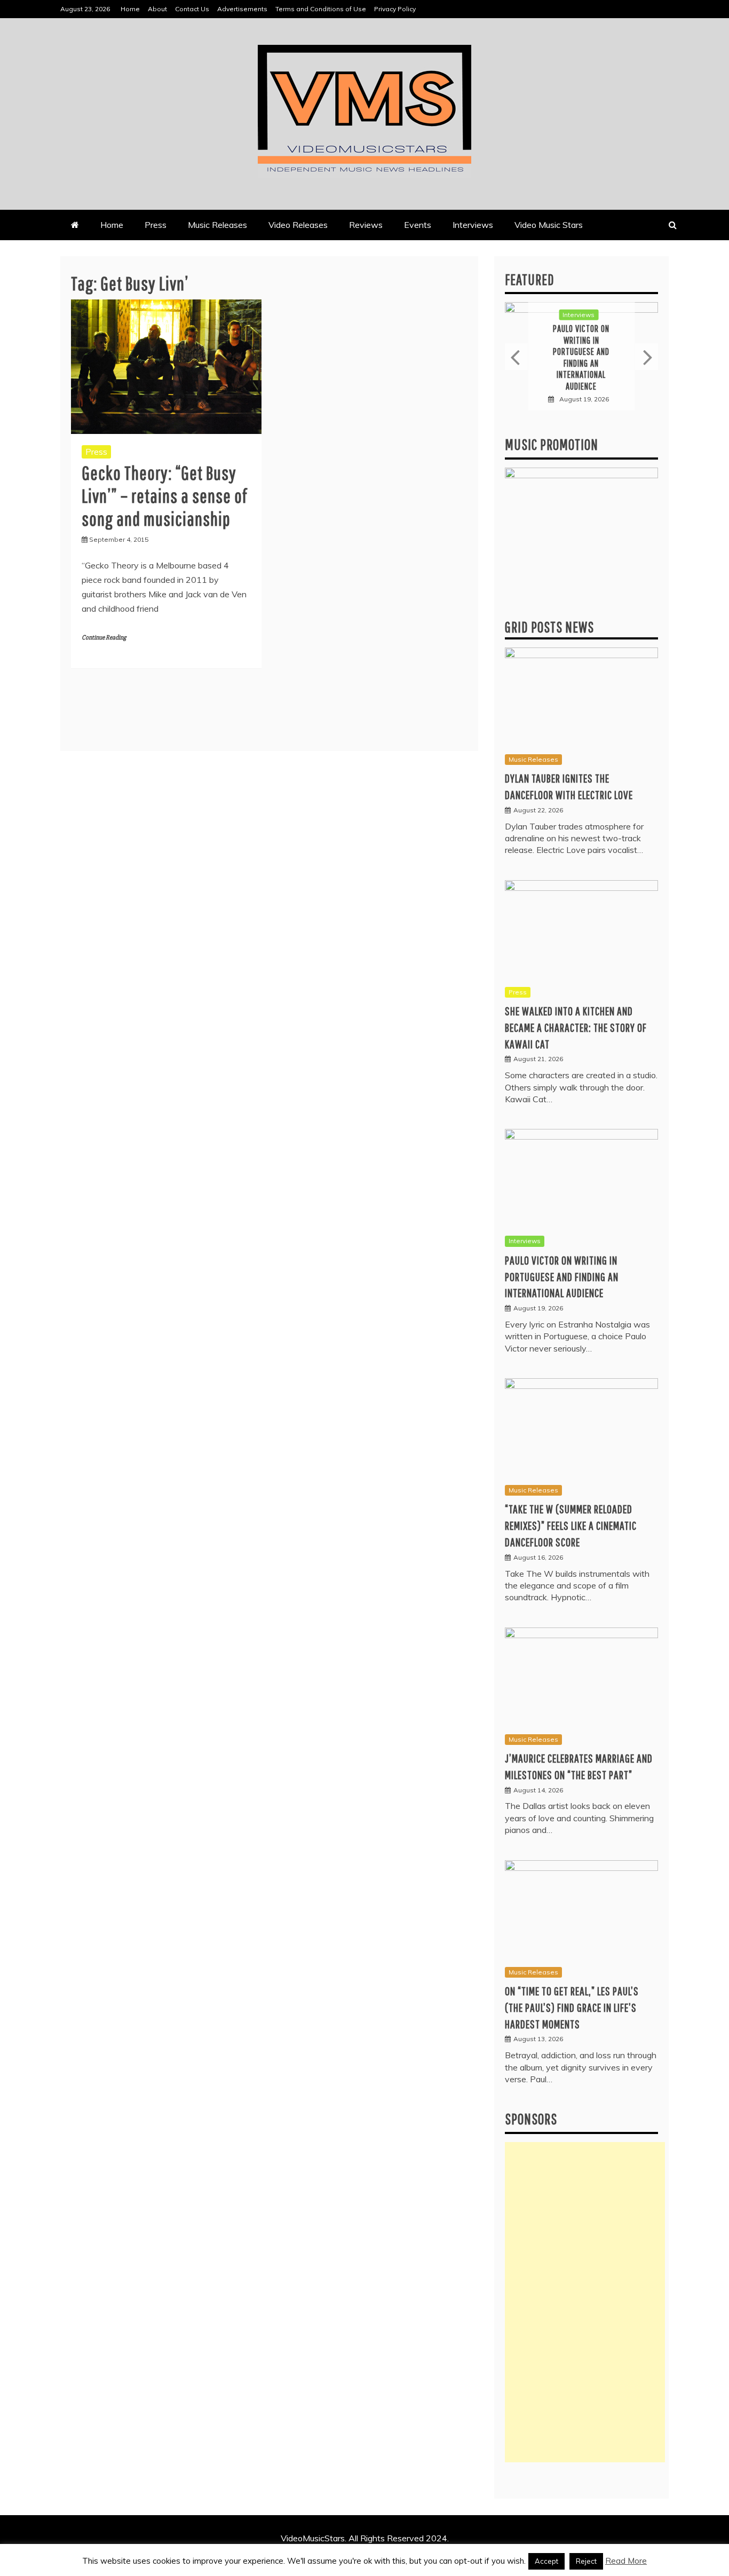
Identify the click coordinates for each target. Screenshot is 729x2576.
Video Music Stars (549, 225)
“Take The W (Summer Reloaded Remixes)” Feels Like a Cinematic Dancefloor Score (571, 1525)
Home (130, 9)
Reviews (366, 225)
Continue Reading (104, 638)
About (157, 9)
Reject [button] (586, 2561)
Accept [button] (546, 2561)
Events (418, 225)
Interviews (473, 225)
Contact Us (192, 9)
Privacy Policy (395, 9)
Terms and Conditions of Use (321, 9)
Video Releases (298, 225)
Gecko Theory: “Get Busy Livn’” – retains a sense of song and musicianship (165, 496)
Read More (626, 2561)
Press (156, 225)
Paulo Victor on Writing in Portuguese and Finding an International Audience (581, 357)
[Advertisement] (585, 2302)
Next (647, 357)
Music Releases (217, 225)
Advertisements (242, 9)
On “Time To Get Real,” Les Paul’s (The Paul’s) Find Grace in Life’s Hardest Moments (572, 2007)
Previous (516, 357)
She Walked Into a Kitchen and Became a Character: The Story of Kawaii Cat (576, 1027)
